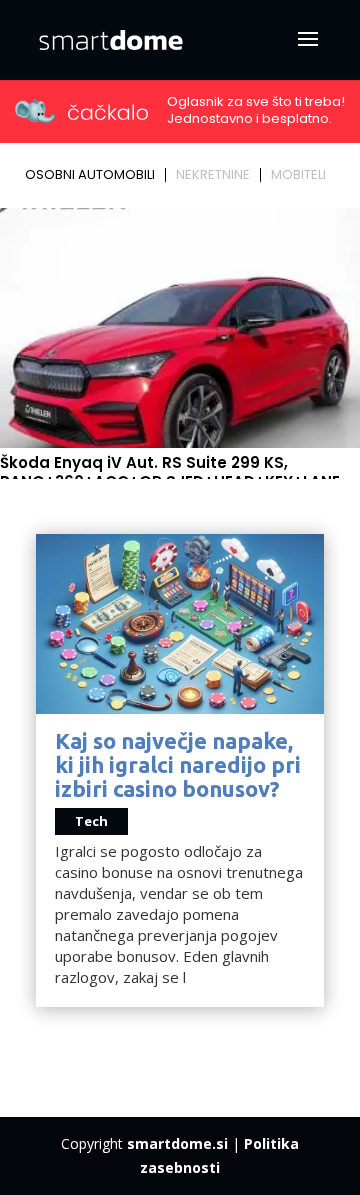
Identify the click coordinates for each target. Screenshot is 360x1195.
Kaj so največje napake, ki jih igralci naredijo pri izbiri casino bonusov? (178, 764)
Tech (91, 821)
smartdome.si (177, 1143)
